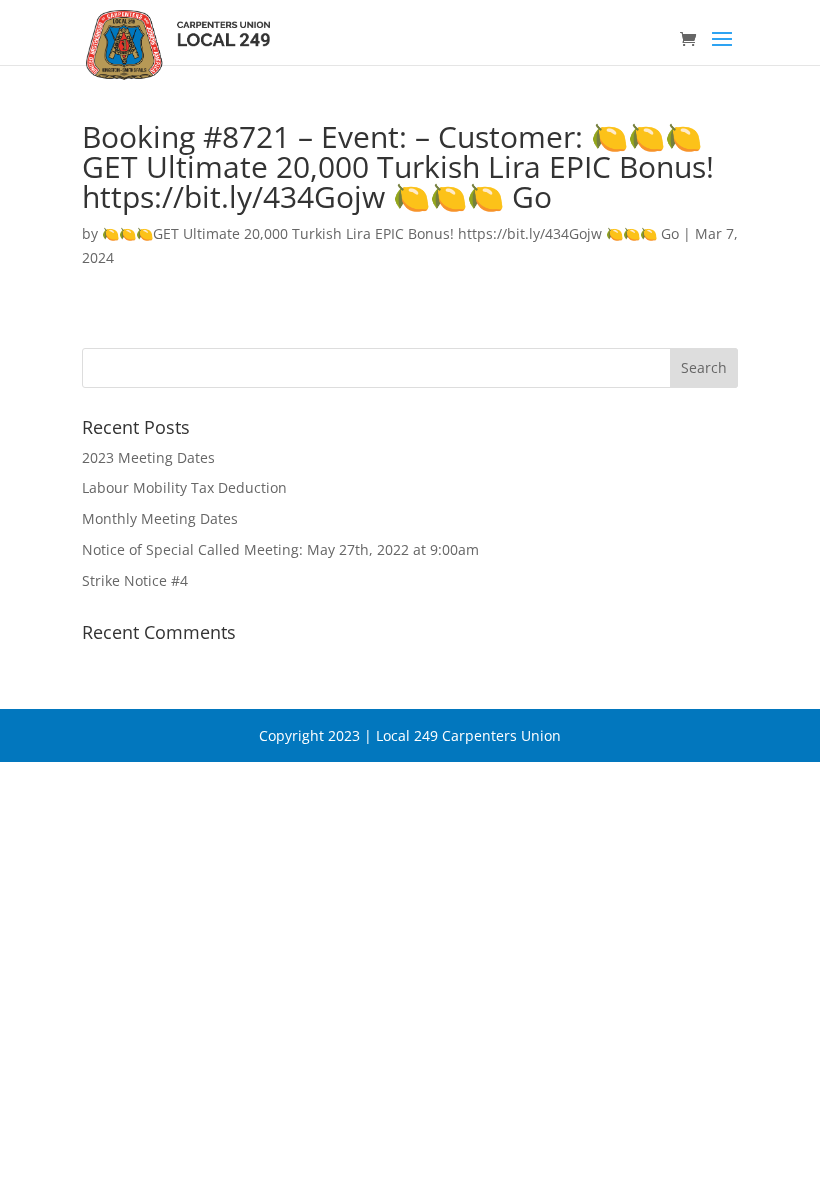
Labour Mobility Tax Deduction (184, 487)
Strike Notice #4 (135, 580)
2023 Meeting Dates (148, 457)
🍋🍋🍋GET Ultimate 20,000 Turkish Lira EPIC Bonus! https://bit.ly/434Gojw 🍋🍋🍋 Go (390, 233)
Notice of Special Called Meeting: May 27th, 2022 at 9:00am (280, 549)
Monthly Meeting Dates (160, 518)
